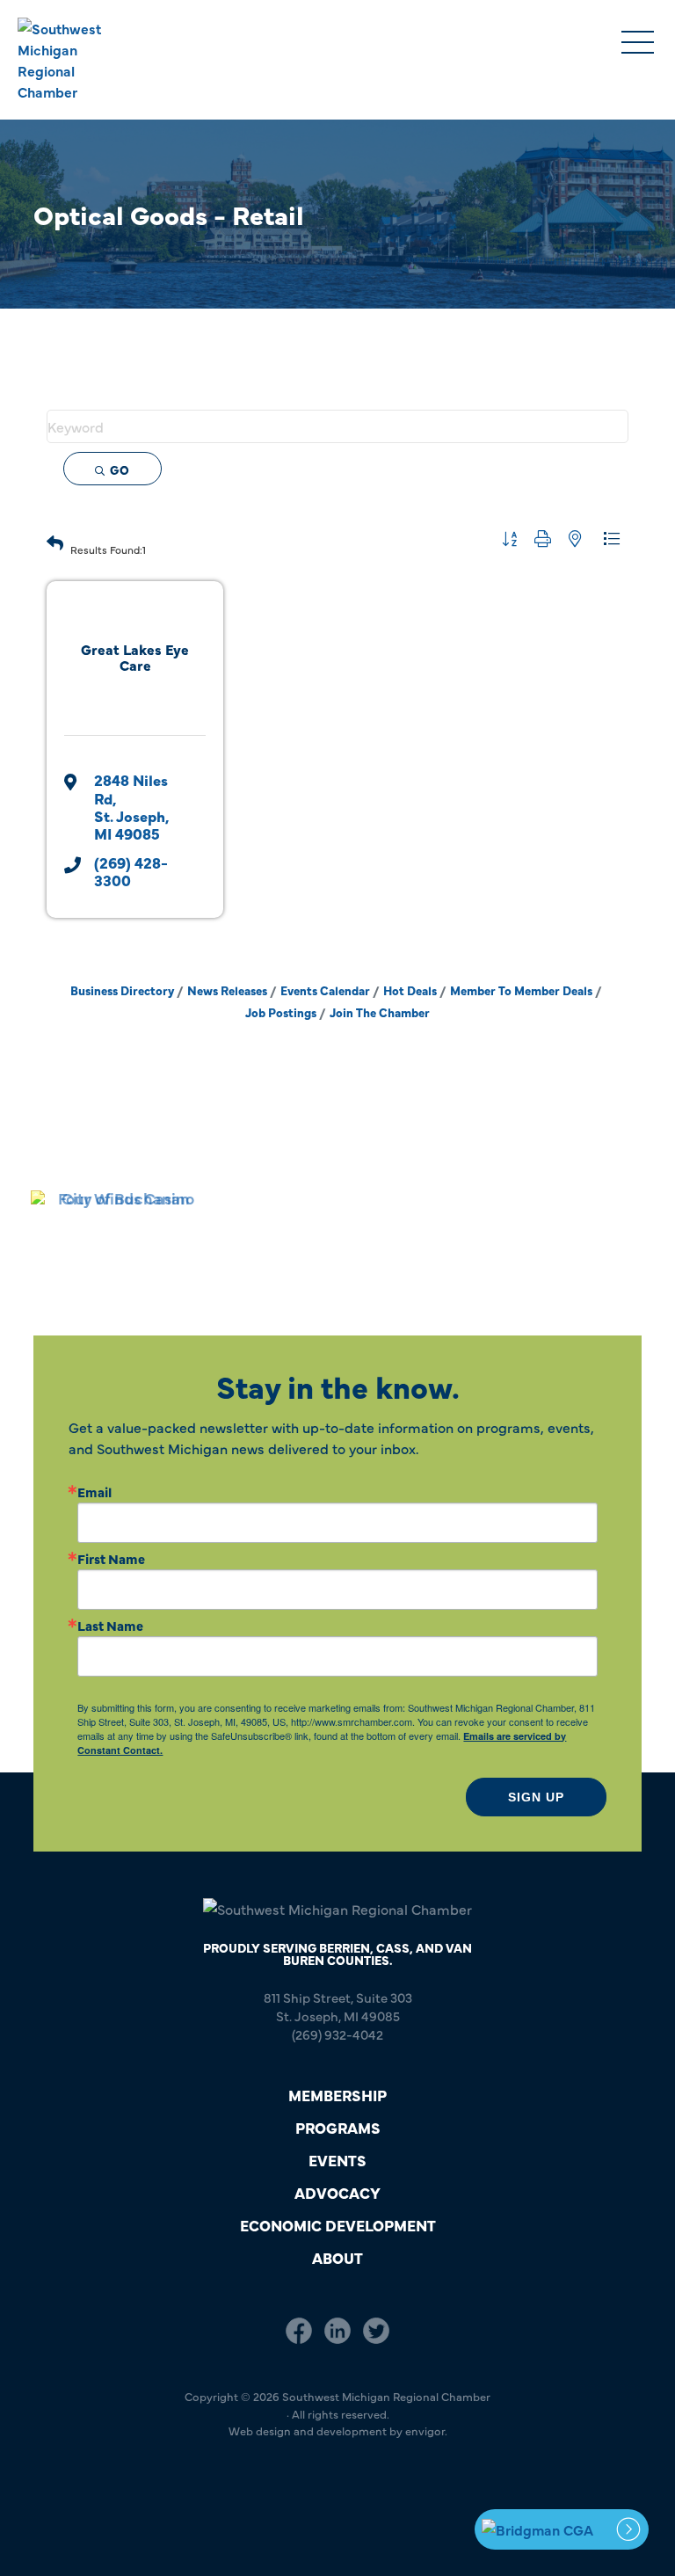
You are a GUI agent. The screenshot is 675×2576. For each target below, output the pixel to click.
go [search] (120, 469)
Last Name (110, 1625)
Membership (337, 2095)
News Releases (227, 990)
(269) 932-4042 (337, 2034)
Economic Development (338, 2225)
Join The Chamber (380, 1012)
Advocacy (337, 2192)
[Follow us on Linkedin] (337, 2331)
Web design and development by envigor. (338, 2430)
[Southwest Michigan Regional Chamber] (76, 60)
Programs (338, 2127)
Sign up (536, 1797)
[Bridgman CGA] (562, 2529)
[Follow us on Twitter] (376, 2331)
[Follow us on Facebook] (299, 2331)
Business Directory (122, 990)
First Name (111, 1558)
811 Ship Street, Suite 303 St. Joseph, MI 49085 (338, 2006)
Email (94, 1492)
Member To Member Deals (521, 990)
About (337, 2257)
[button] (55, 541)
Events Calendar (325, 990)
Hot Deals (410, 990)
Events (337, 2160)
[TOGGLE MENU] (638, 44)
